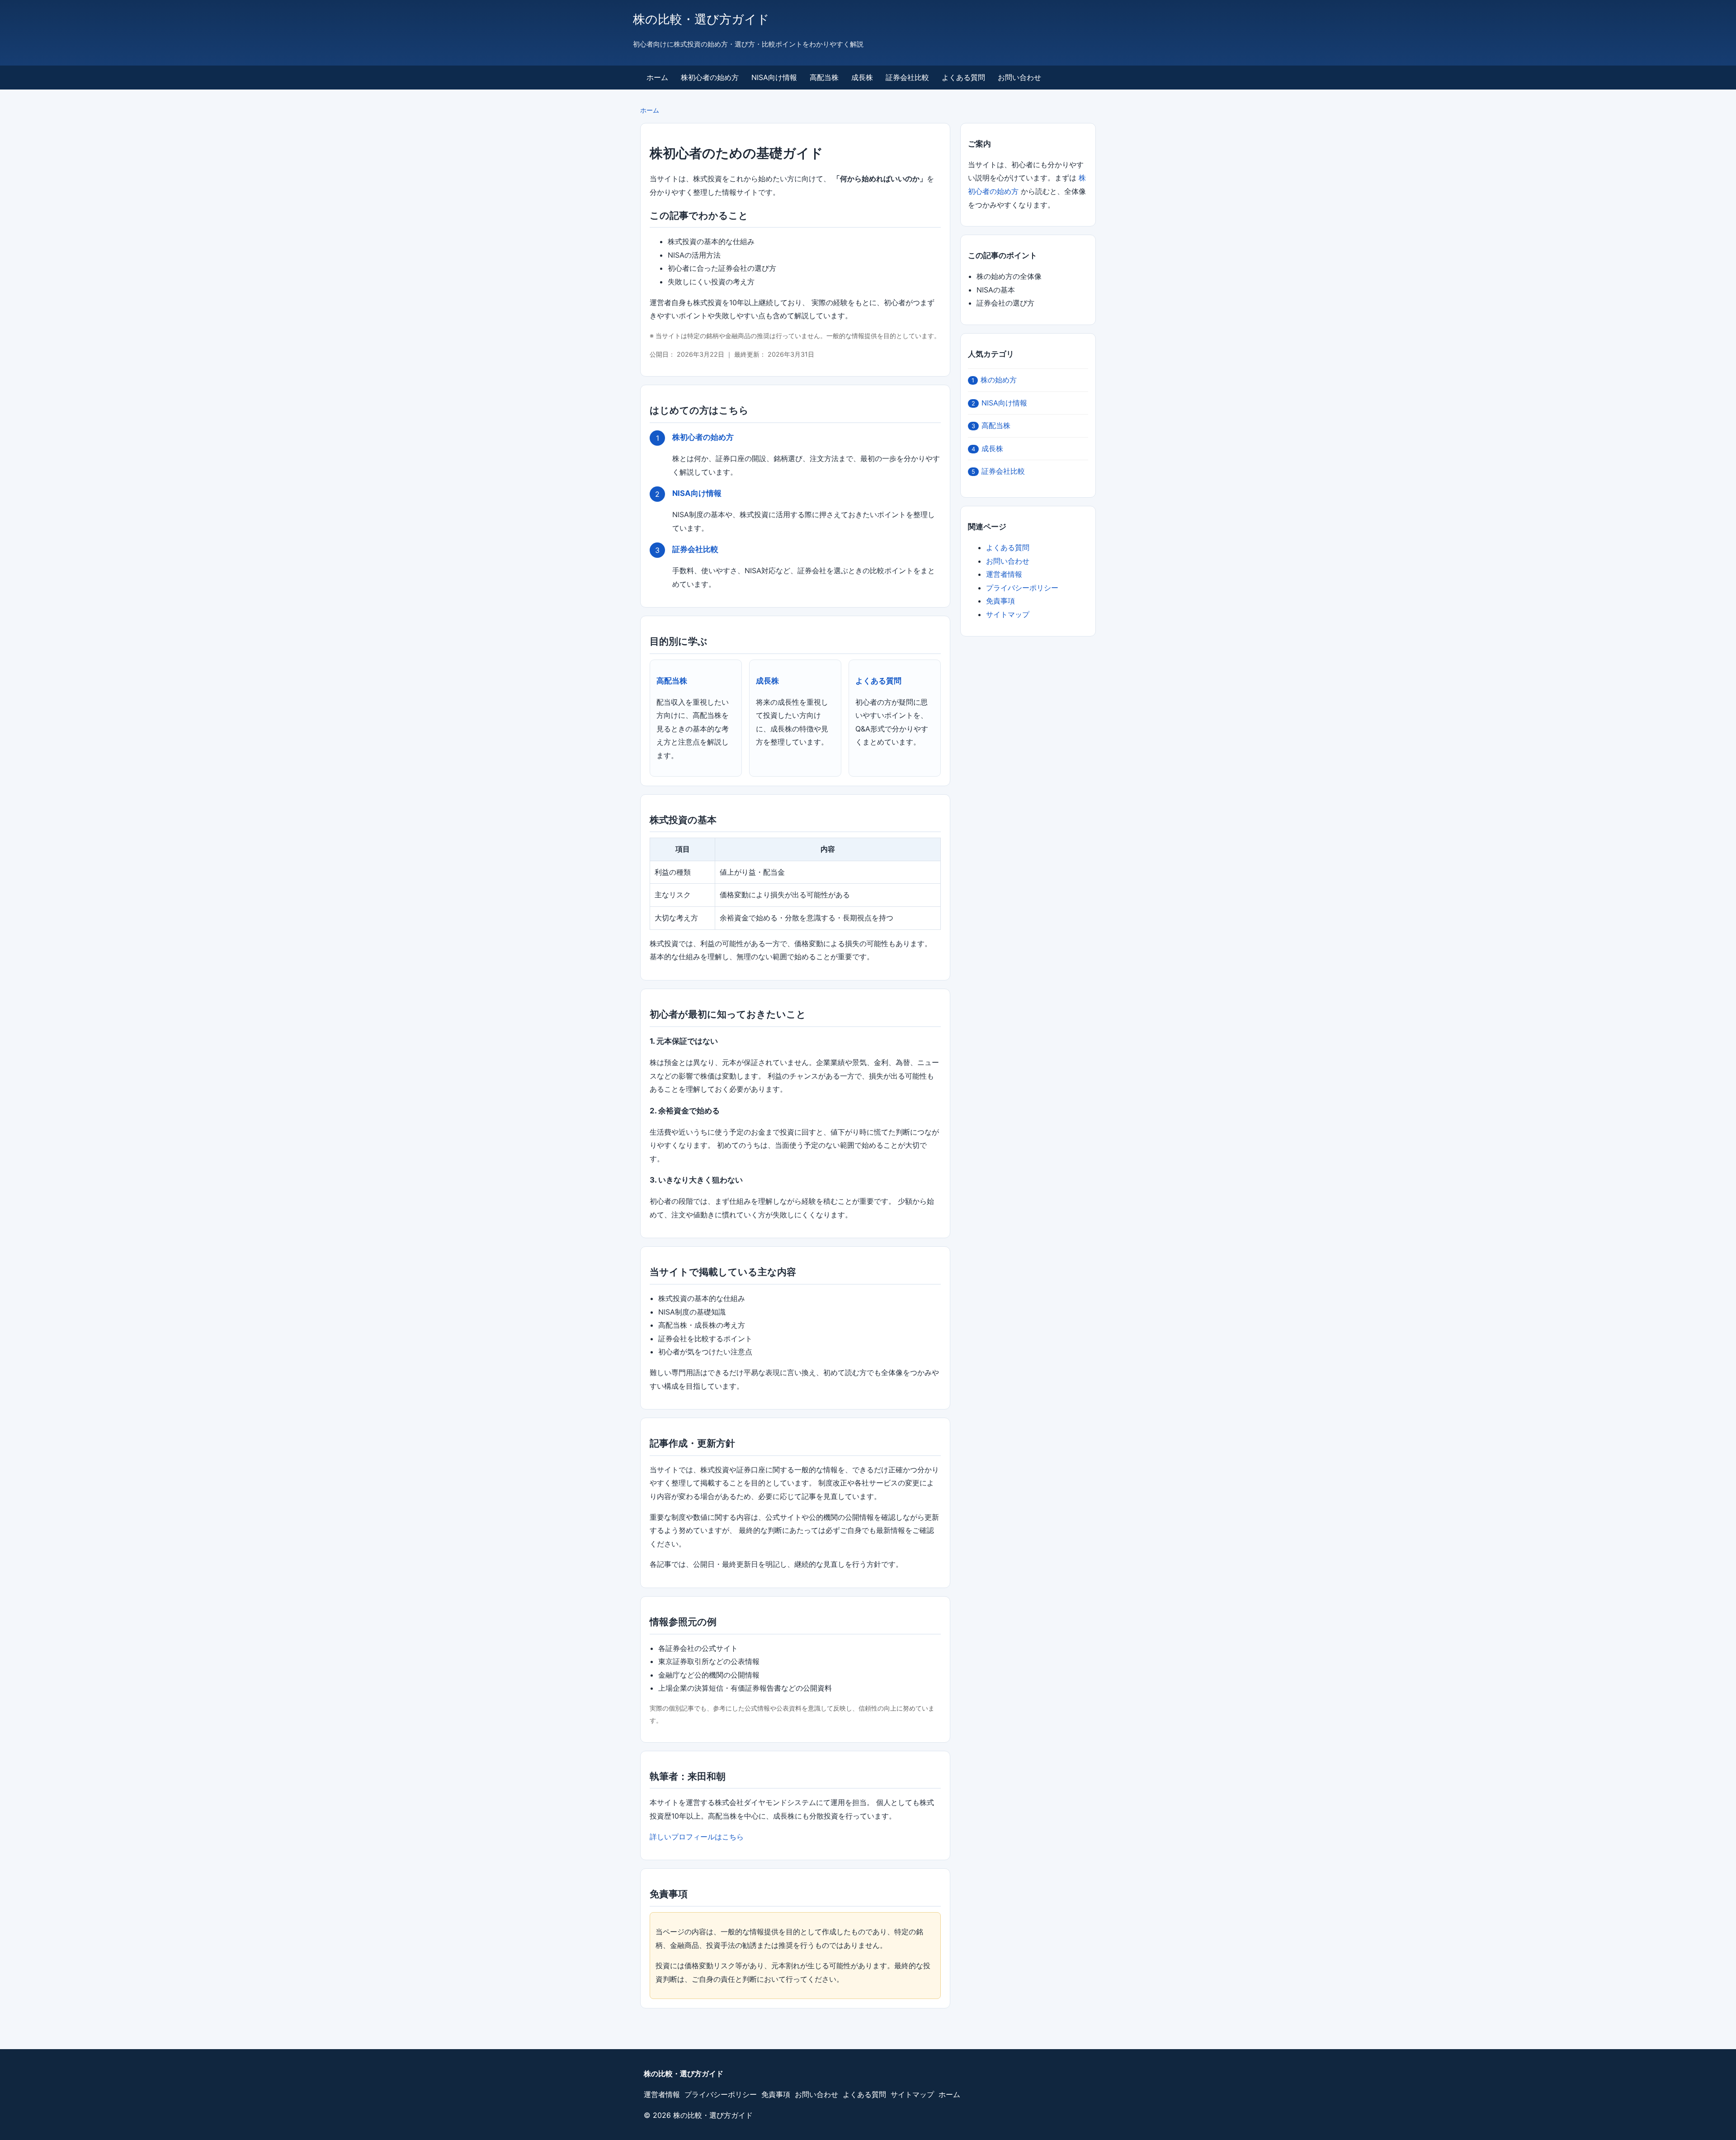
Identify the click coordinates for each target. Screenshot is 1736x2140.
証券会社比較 (907, 77)
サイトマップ (1008, 614)
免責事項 (1000, 601)
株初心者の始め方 (710, 77)
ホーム (657, 77)
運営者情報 (1004, 574)
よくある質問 (963, 77)
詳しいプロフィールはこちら (697, 1837)
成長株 (862, 77)
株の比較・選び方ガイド (701, 19)
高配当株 (824, 77)
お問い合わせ (1019, 77)
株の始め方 (994, 380)
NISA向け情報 (774, 77)
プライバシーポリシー (1022, 588)
